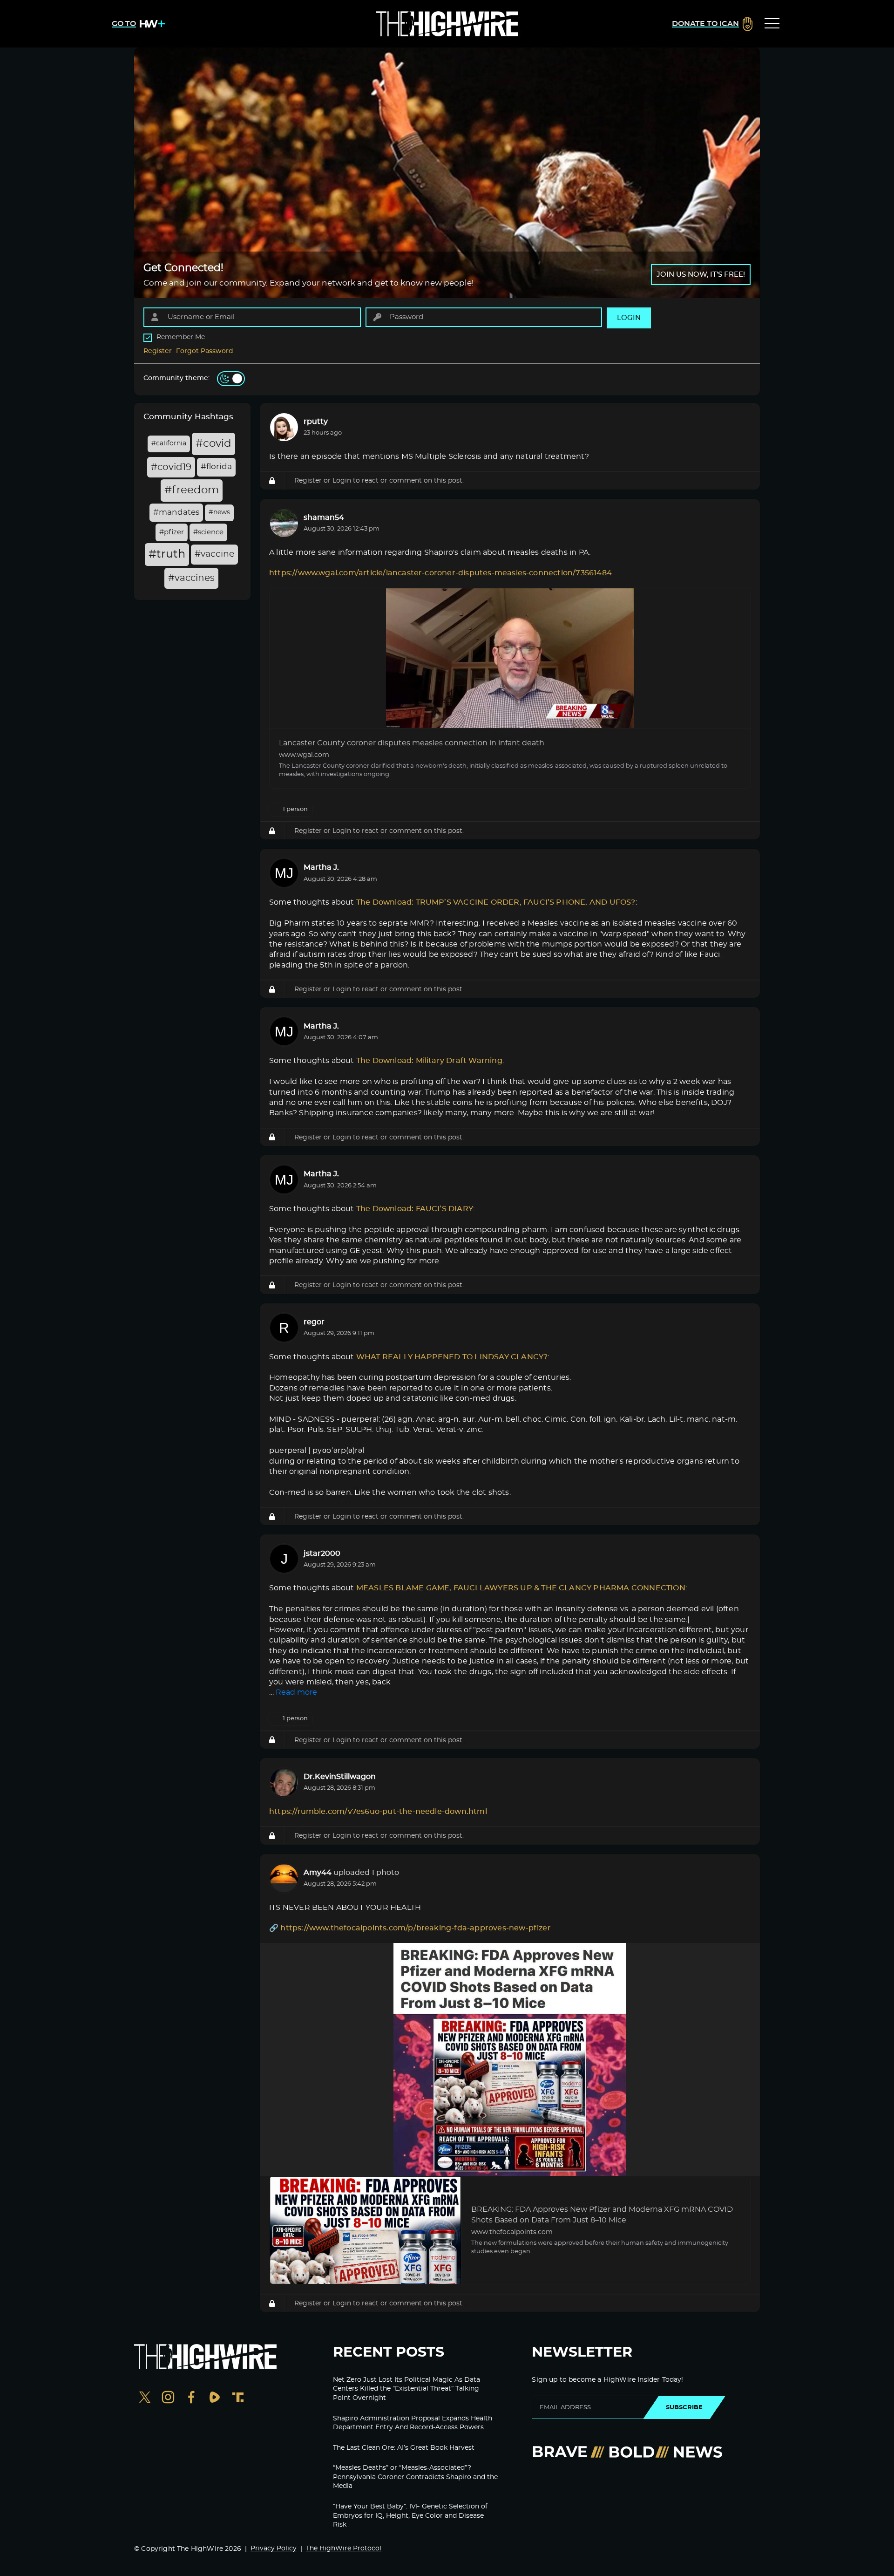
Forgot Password (205, 351)
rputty (316, 422)
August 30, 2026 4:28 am (340, 879)
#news (219, 512)
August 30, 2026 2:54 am (340, 1186)
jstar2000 (322, 1554)
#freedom (192, 490)
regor (314, 1322)
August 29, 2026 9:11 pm (339, 1333)
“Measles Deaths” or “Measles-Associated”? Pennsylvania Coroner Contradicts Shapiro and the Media (415, 2477)
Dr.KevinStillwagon (340, 1777)
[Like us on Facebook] (191, 2398)
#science (208, 532)
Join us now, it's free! (701, 275)
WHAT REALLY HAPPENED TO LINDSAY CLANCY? (452, 1357)
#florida (216, 467)
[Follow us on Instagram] (168, 2398)
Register (158, 351)
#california (169, 443)
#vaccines (191, 578)
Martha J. (321, 867)
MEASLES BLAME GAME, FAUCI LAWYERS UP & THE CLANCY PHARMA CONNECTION (521, 1588)
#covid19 (171, 467)
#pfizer (172, 532)
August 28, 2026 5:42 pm (340, 1884)
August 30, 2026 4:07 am (341, 1038)
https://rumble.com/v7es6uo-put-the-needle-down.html (378, 1812)
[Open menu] (772, 24)
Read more (296, 1692)
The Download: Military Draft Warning (429, 1061)
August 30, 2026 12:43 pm (342, 529)
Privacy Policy (274, 2549)
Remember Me (181, 337)
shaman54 (324, 518)
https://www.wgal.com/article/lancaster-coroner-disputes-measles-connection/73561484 (440, 573)
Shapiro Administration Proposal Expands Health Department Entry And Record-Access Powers (413, 2423)
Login (342, 480)
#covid (213, 444)
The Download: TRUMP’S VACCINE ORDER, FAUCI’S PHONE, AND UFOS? (496, 902)
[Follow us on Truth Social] (238, 2398)
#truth (167, 554)
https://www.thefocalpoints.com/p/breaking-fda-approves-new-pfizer (415, 1928)
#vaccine (214, 554)
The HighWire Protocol (344, 2549)
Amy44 (318, 1873)
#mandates (176, 512)
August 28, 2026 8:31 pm (339, 1788)
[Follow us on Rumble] (215, 2398)
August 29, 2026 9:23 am (340, 1565)
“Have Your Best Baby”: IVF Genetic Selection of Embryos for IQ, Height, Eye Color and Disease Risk (410, 2516)
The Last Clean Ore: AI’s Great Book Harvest (404, 2448)
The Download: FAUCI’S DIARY (415, 1209)
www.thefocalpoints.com (512, 2232)
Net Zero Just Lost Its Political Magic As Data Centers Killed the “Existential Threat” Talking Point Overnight (406, 2389)
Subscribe (684, 2407)
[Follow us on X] (145, 2398)
